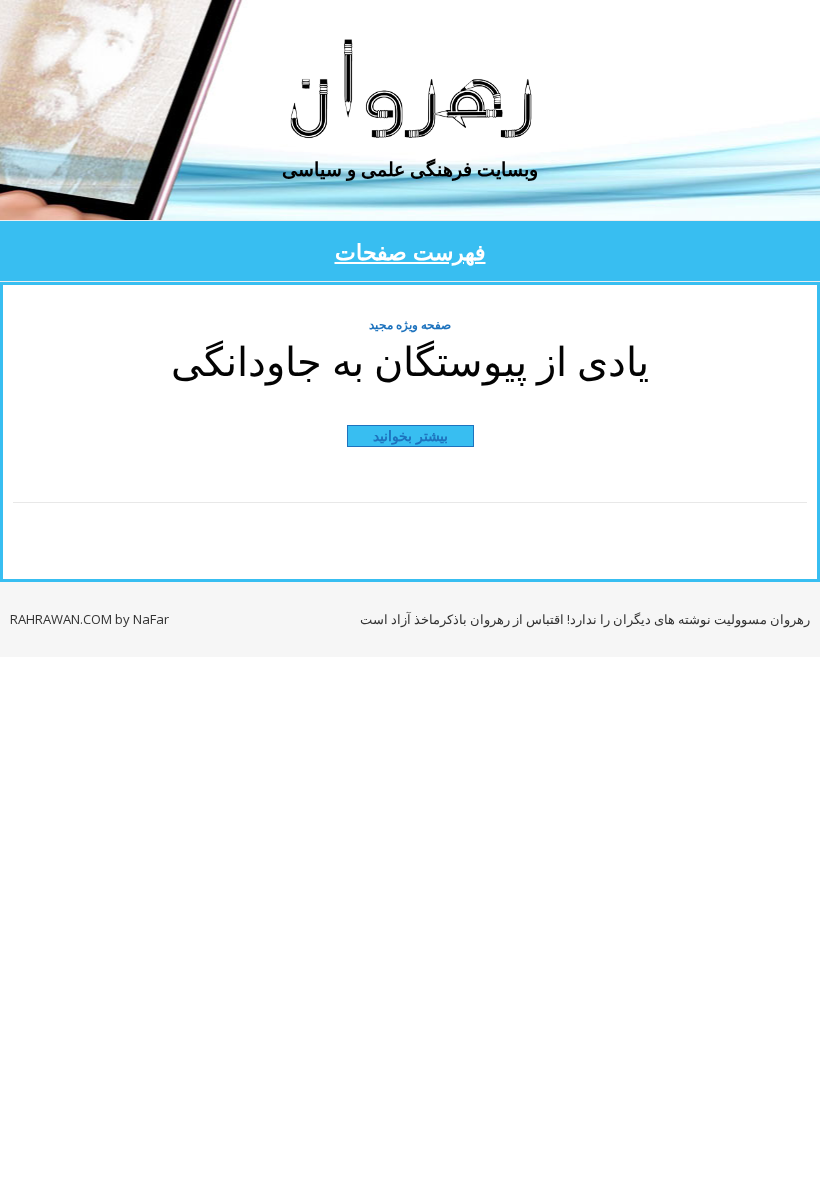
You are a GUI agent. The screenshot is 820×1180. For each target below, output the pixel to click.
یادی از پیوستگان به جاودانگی (410, 359)
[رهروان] (410, 92)
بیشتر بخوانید (410, 435)
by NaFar (142, 619)
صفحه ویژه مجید (410, 324)
